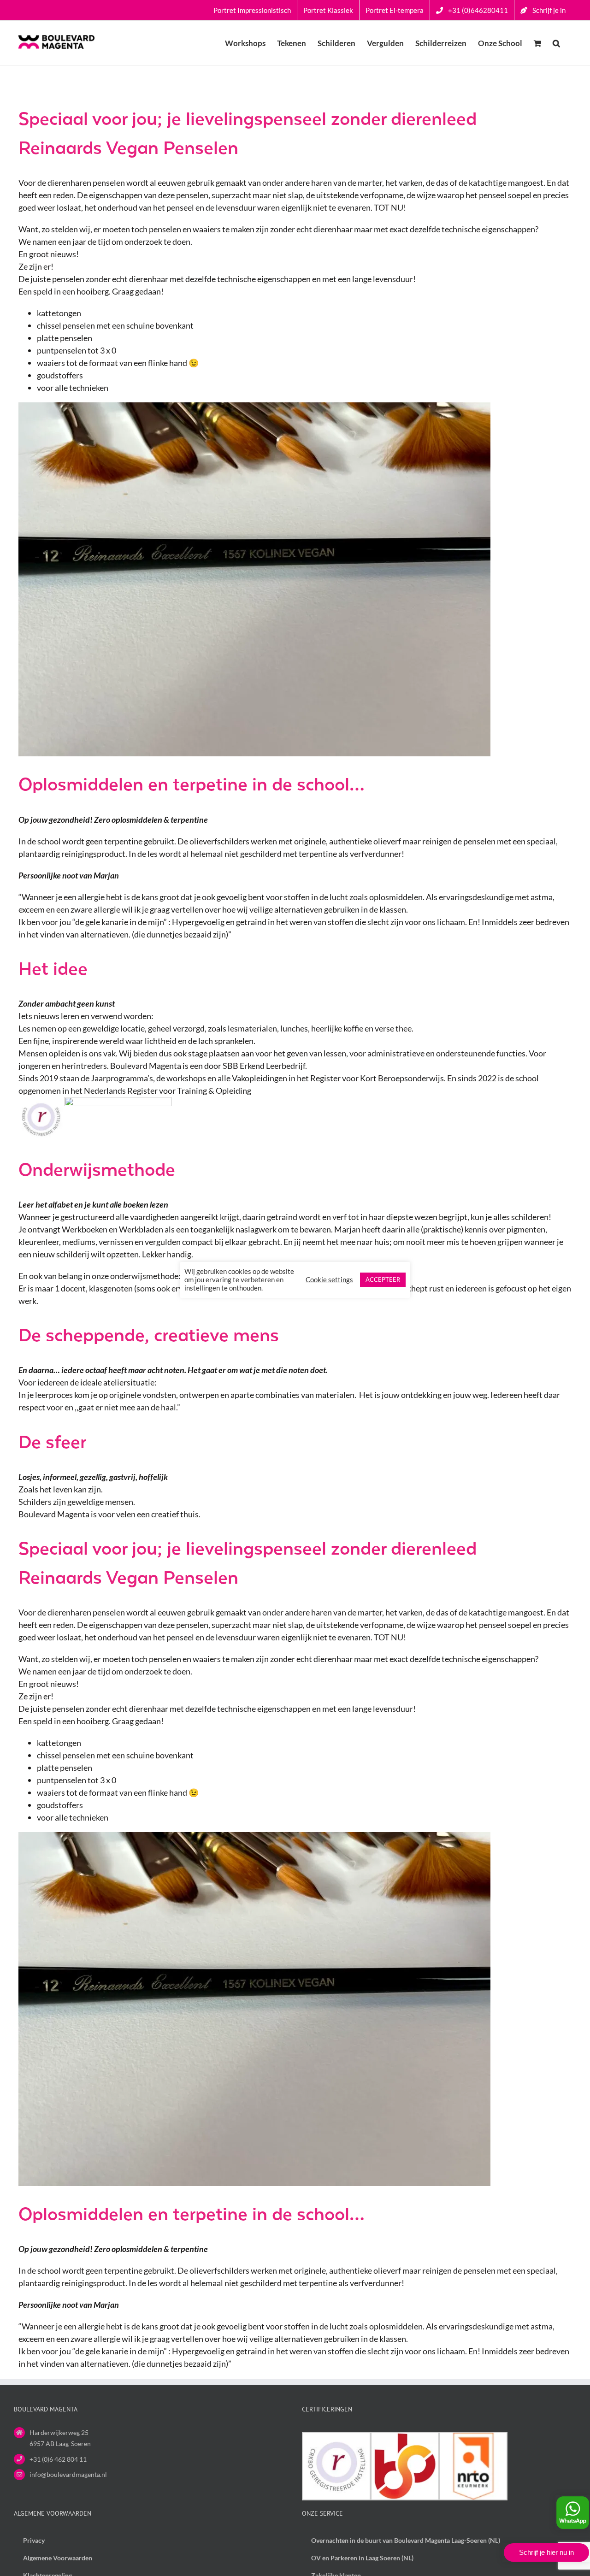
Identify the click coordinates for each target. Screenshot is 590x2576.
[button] (556, 43)
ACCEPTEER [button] (383, 1279)
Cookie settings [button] (329, 1280)
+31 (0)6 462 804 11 (58, 2459)
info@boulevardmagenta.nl (68, 2474)
